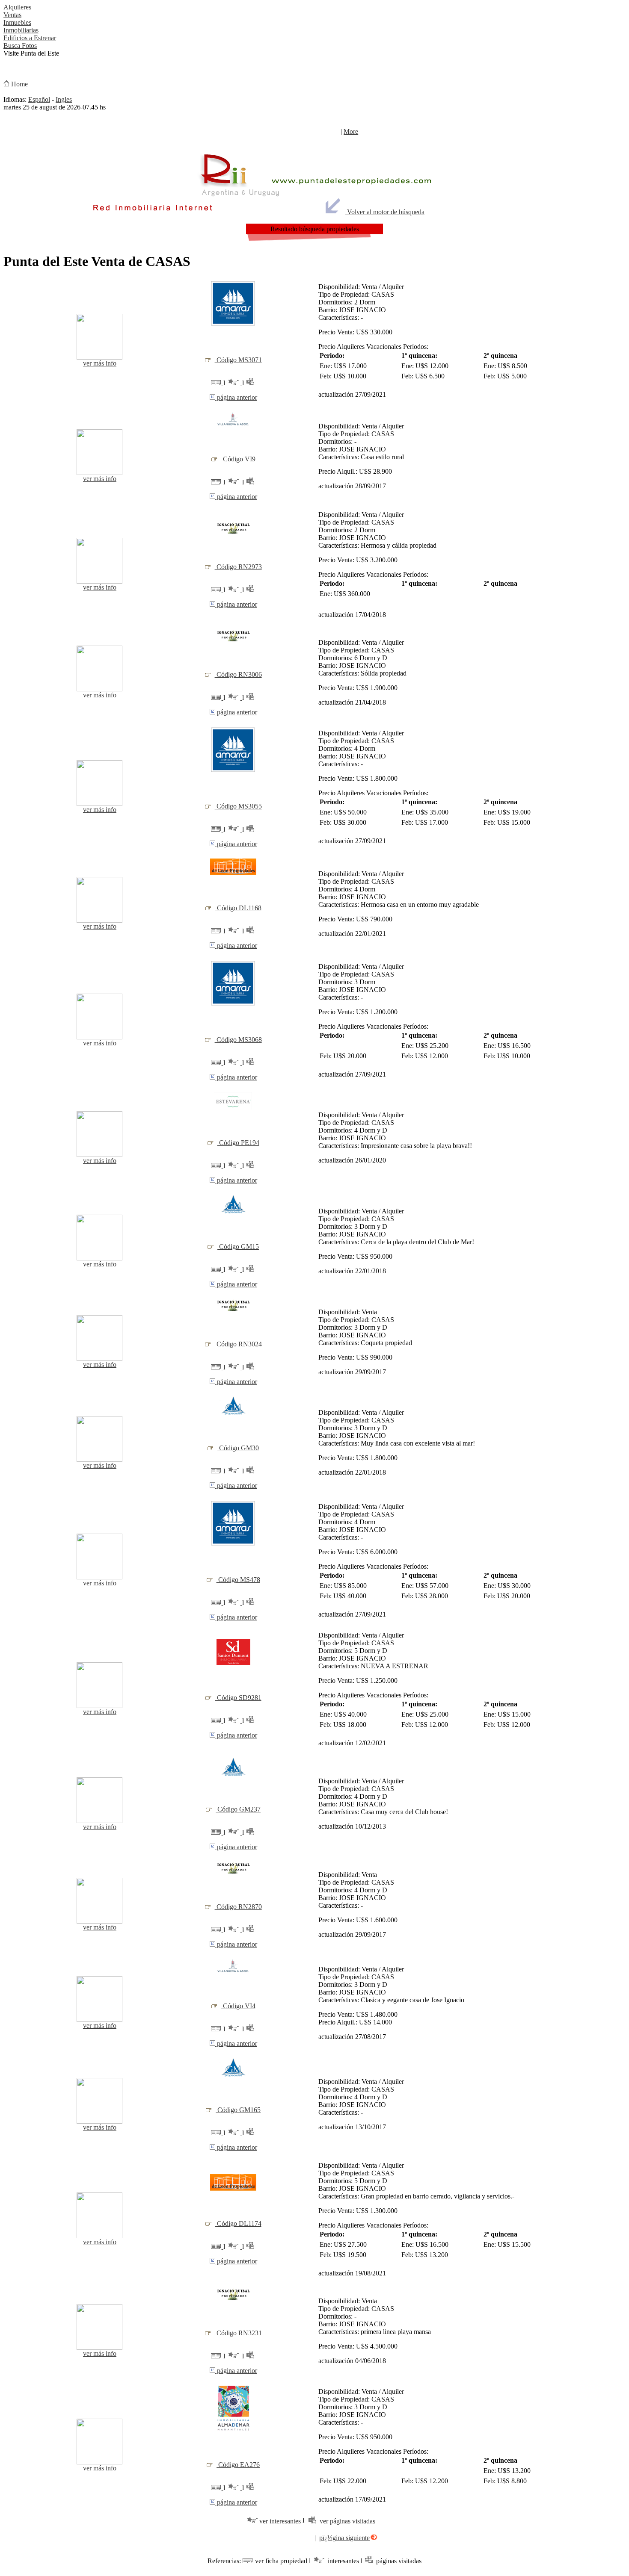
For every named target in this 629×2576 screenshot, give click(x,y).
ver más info (100, 363)
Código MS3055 (238, 806)
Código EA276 (238, 2465)
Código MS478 (238, 1580)
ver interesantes (280, 2521)
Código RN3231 (238, 2333)
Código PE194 (238, 1143)
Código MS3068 (238, 1040)
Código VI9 (238, 459)
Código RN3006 (238, 674)
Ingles (64, 99)
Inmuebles (17, 22)
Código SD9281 (238, 1698)
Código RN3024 (238, 1344)
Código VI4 (238, 2006)
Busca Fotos (20, 46)
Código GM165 (238, 2110)
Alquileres (17, 7)
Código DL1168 (238, 908)
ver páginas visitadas (347, 2521)
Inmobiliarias (21, 30)
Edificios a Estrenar (30, 38)
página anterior (236, 397)
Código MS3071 (238, 360)
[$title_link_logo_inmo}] (233, 325)
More (351, 131)
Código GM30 (238, 1448)
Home (19, 84)
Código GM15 (238, 1247)
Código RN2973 (238, 567)
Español (39, 99)
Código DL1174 (238, 2223)
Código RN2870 (238, 1907)
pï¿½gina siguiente (344, 2538)
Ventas (12, 15)
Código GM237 (238, 1809)
